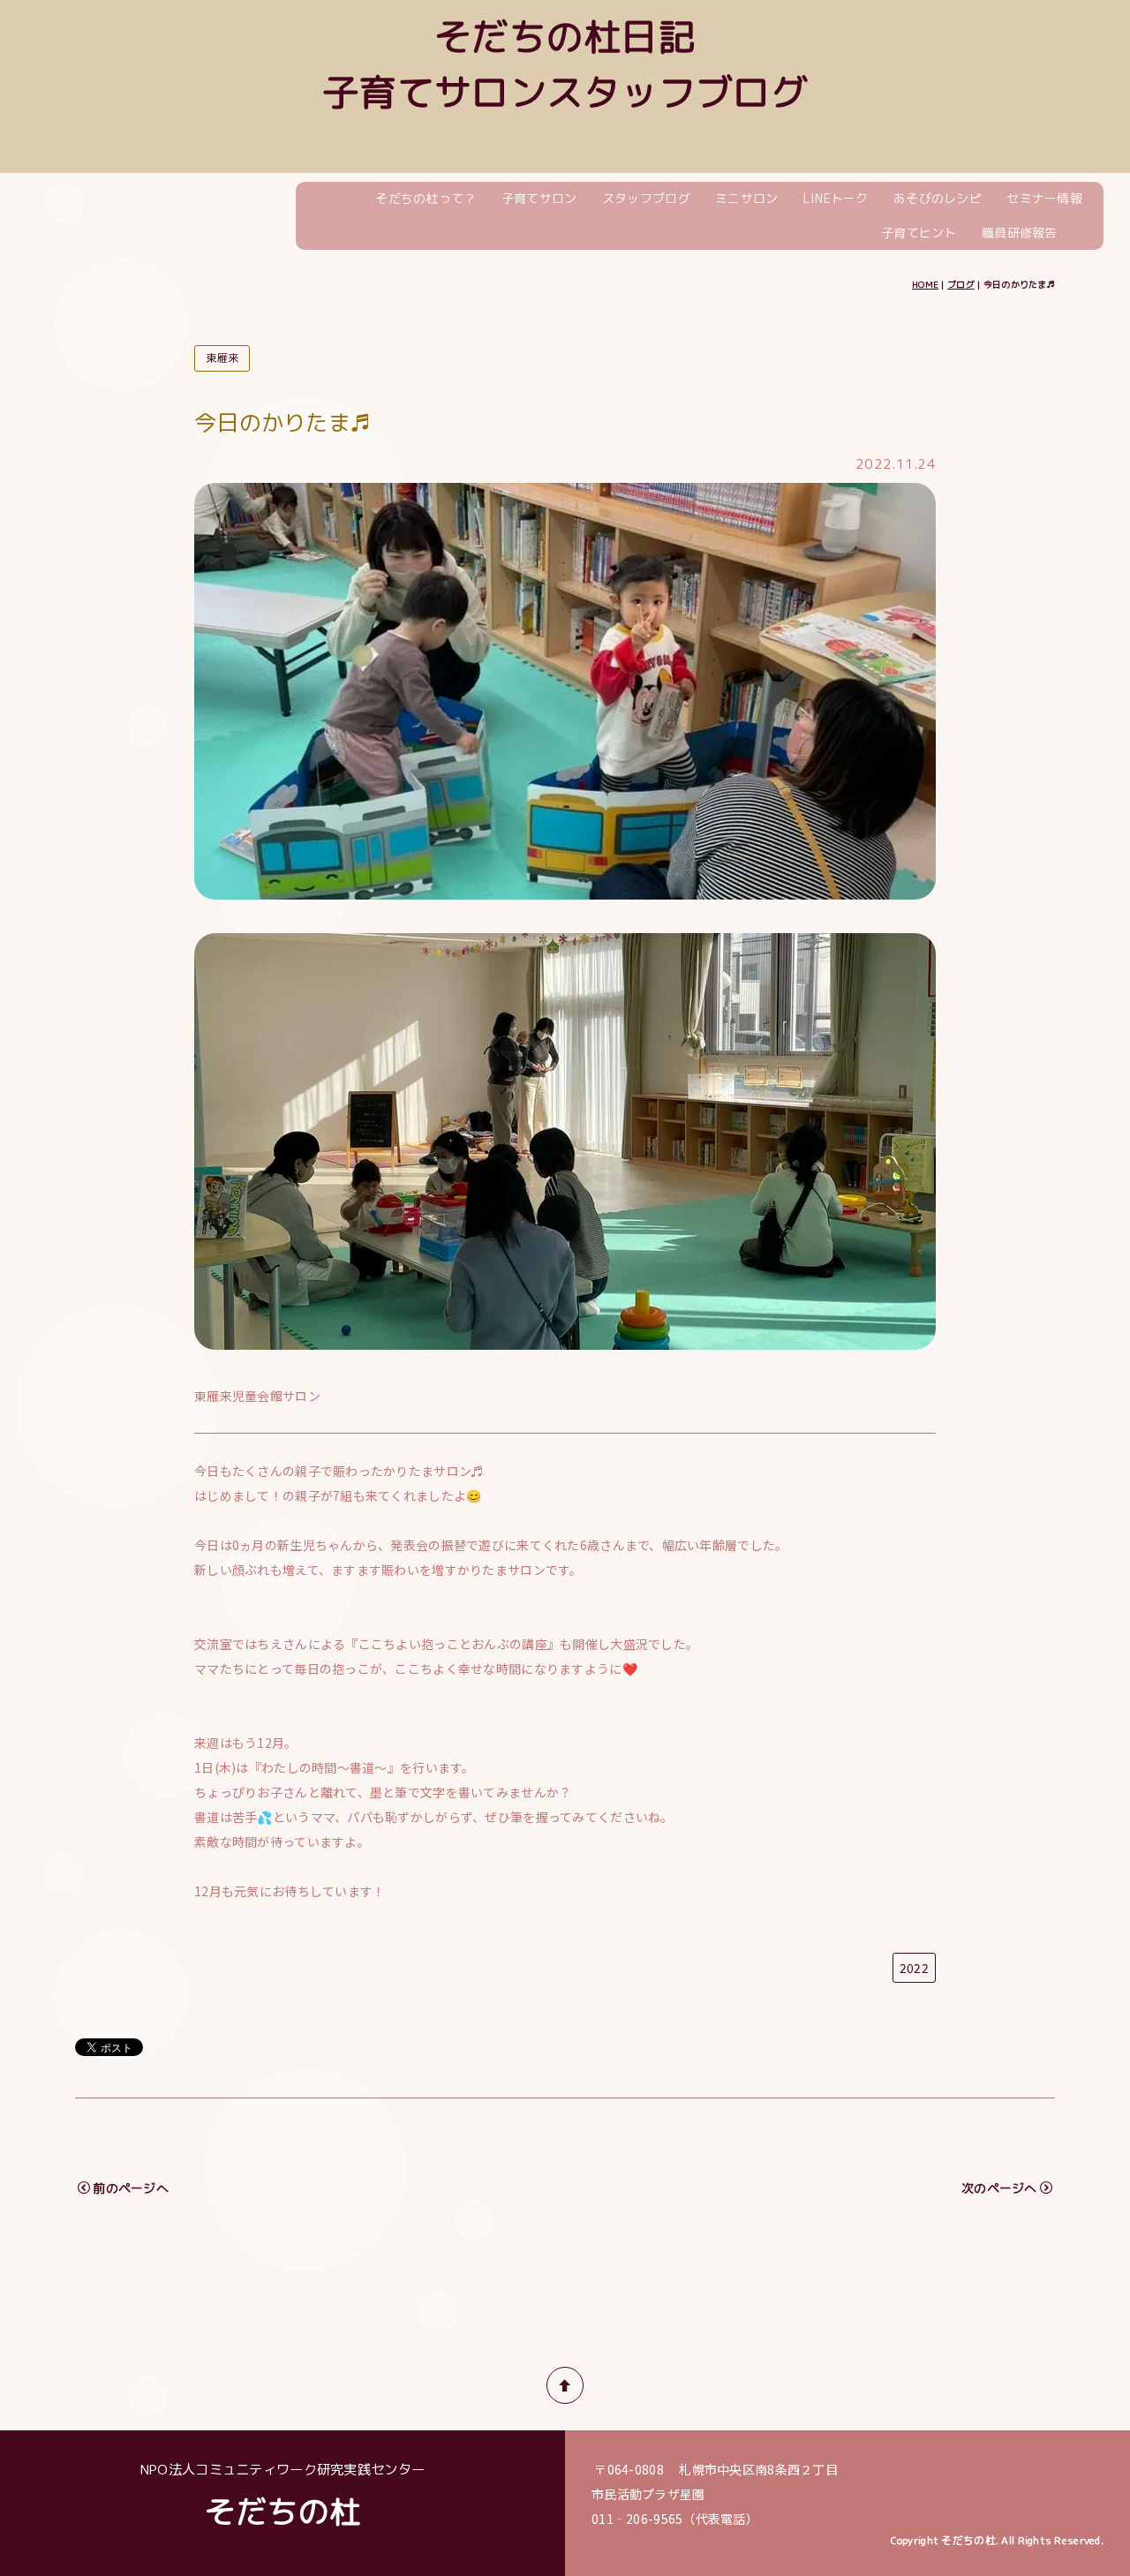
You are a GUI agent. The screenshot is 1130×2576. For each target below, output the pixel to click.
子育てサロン (539, 198)
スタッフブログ (646, 198)
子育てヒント (919, 233)
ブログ (961, 284)
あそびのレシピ (938, 198)
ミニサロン (746, 198)
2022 (914, 1968)
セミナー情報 (1044, 198)
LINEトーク (836, 198)
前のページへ (131, 2188)
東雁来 (222, 358)
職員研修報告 (1020, 233)
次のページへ (999, 2188)
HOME (925, 284)
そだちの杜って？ (426, 198)
